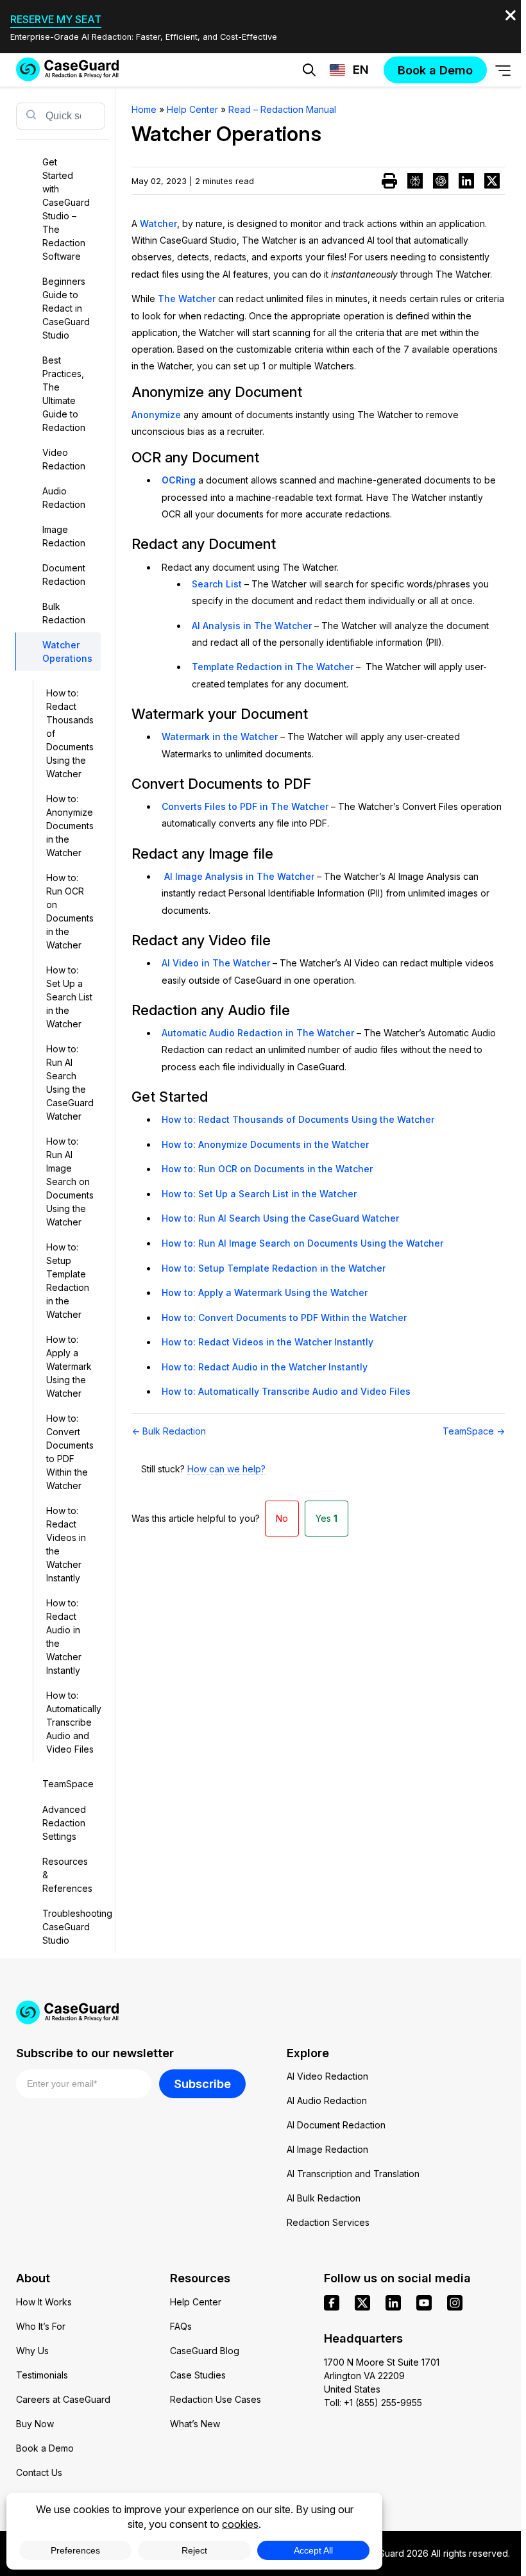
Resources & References (67, 1875)
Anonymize (156, 415)
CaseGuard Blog (205, 2351)
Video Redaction (64, 459)
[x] (362, 2303)
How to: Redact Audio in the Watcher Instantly (64, 1637)
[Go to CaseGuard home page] (67, 69)
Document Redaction (64, 575)
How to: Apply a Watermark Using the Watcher (69, 1366)
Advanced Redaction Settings (64, 1823)
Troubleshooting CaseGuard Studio (72, 1927)
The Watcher (187, 299)
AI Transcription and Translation (353, 2174)
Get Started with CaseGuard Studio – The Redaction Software (66, 209)
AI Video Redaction (327, 2076)
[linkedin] (393, 2303)
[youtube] (424, 2303)
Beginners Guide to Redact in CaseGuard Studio (66, 308)
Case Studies (198, 2375)
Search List (217, 584)
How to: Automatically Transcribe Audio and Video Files (73, 1722)
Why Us (32, 2351)
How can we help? (226, 1469)
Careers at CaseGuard (63, 2399)
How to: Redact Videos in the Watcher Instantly (66, 1544)
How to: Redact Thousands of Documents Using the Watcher (70, 733)
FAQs (181, 2326)
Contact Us (39, 2472)
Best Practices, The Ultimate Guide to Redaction (64, 394)
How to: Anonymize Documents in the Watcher (70, 826)
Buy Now (35, 2424)
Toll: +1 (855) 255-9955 (373, 2403)
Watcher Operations (67, 652)
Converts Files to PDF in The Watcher (245, 806)
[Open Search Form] (309, 70)
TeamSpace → (474, 1431)
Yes (327, 1518)
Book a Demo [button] (331, 110)
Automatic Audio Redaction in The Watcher (258, 1033)
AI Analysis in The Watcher (252, 626)
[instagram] (455, 2303)
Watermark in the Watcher (220, 737)
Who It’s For (41, 2326)
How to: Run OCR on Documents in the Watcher (70, 911)
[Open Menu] (503, 70)
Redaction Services (328, 2222)
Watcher (158, 223)
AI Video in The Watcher (216, 963)
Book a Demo (45, 2448)
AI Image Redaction (327, 2149)
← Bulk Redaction (169, 1431)
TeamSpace (68, 1784)
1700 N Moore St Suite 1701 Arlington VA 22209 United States (382, 2376)
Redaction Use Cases (216, 2399)
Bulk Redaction (64, 613)
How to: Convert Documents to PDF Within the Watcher (70, 1452)
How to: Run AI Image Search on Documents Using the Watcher (70, 1182)
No (282, 1518)
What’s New (195, 2424)
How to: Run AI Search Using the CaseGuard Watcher (70, 1082)
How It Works (44, 2302)
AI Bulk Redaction (324, 2198)
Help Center (196, 2302)
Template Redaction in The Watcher (273, 667)
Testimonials (42, 2375)
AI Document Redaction (336, 2125)
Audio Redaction (64, 498)
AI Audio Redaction (327, 2100)
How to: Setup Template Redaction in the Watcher (68, 1281)
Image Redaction (64, 536)
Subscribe (202, 2084)
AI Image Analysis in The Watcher (239, 876)
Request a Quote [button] (202, 110)
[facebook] (332, 2303)
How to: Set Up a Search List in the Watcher (69, 997)
